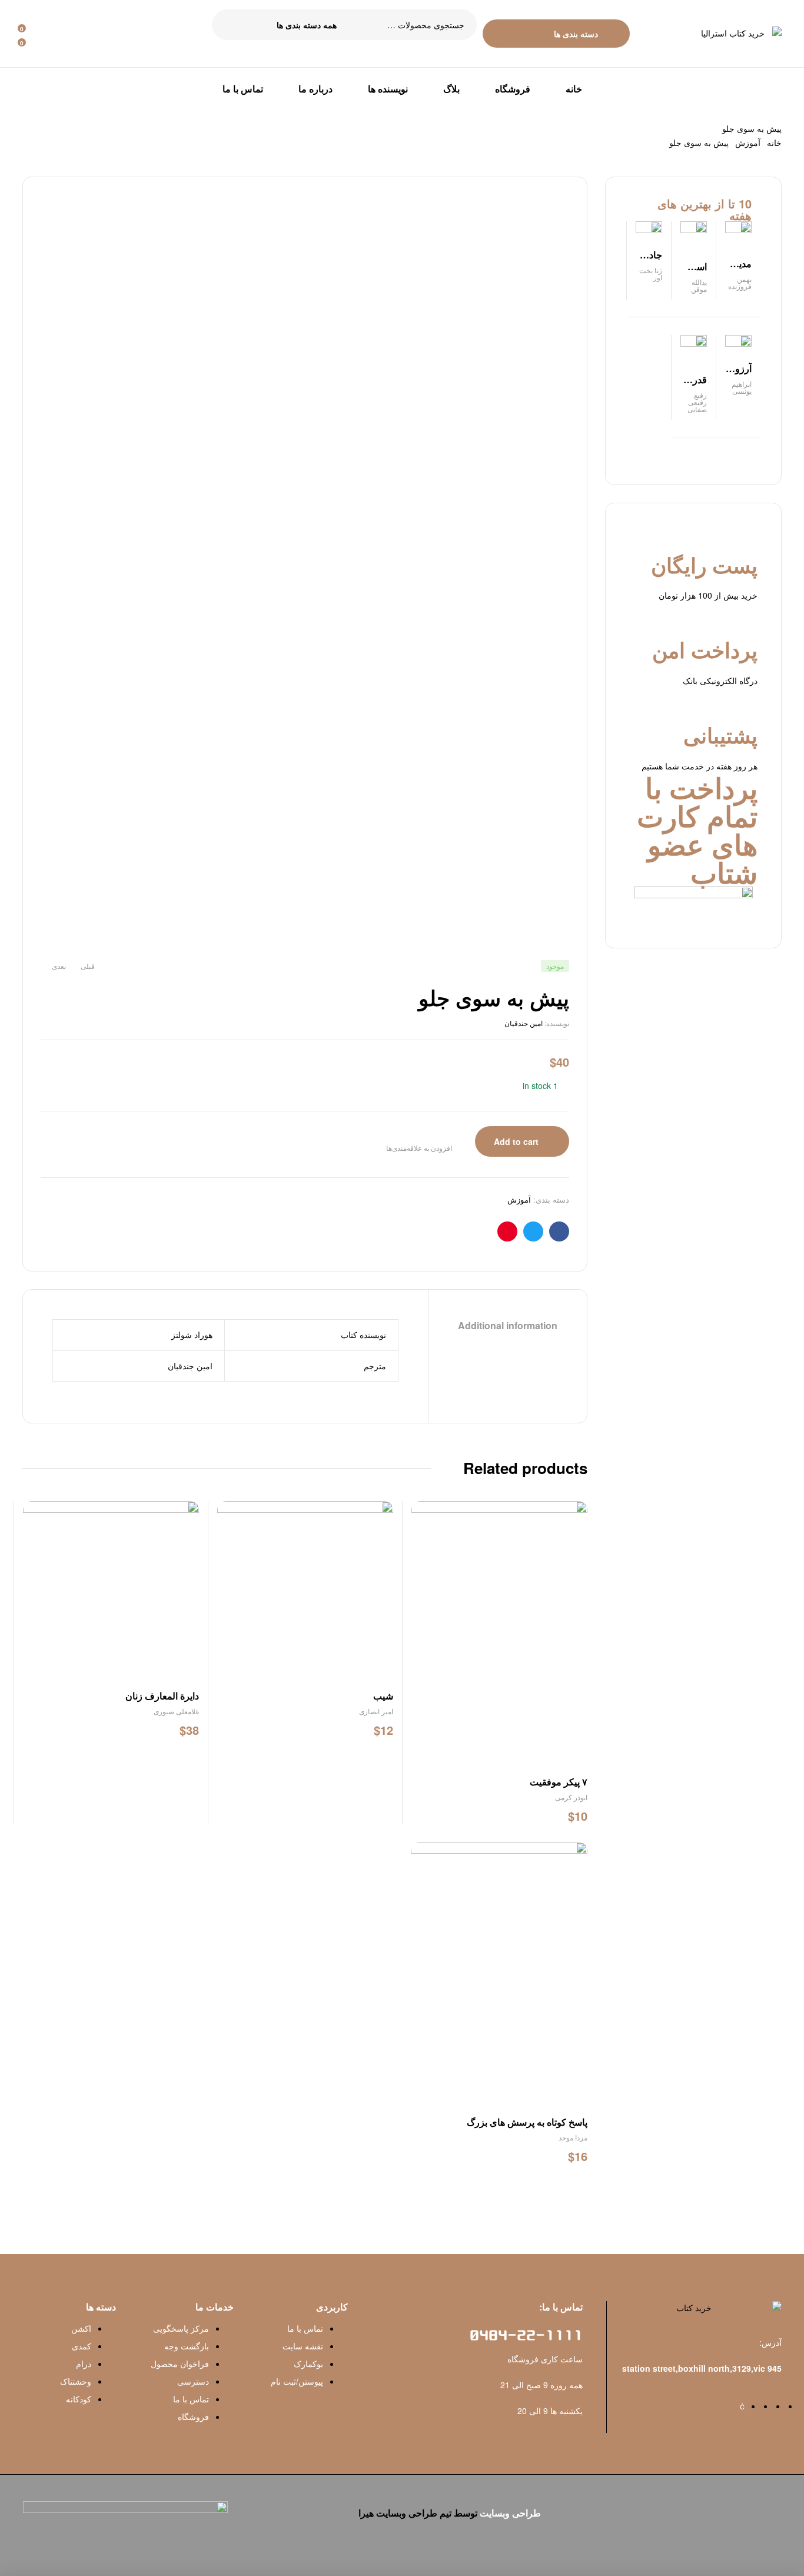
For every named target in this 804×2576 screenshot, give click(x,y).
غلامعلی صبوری (176, 1711)
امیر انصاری (376, 1711)
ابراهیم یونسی (742, 387)
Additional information (508, 1326)
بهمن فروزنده (740, 282)
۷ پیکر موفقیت (559, 1782)
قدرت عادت (695, 386)
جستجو (228, 25)
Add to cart (516, 1141)
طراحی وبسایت (510, 2513)
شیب (383, 1696)
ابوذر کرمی (571, 1797)
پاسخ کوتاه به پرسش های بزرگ (527, 2122)
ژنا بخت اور (651, 273)
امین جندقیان (524, 1023)
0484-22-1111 (526, 2336)
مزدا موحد (573, 2137)
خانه (774, 142)
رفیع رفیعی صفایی (697, 402)
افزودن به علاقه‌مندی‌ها (419, 1148)
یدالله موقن (699, 285)
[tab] (508, 1326)
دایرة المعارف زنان (162, 1696)
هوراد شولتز (192, 1335)
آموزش (748, 142)
